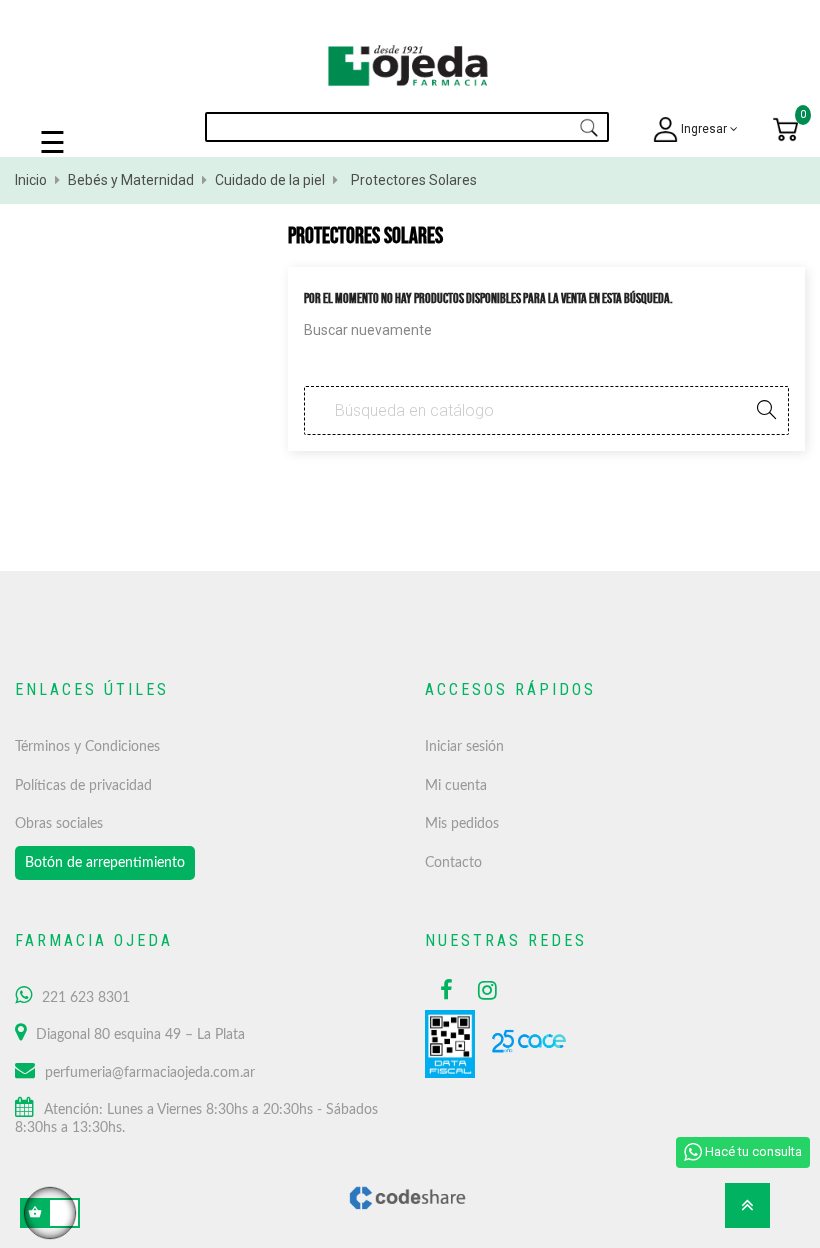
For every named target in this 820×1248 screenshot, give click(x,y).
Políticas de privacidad (83, 786)
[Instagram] (482, 990)
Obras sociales (59, 824)
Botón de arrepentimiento (105, 863)
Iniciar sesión (464, 747)
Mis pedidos (462, 824)
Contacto (453, 863)
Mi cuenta (456, 786)
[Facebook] (444, 990)
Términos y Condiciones (87, 747)
